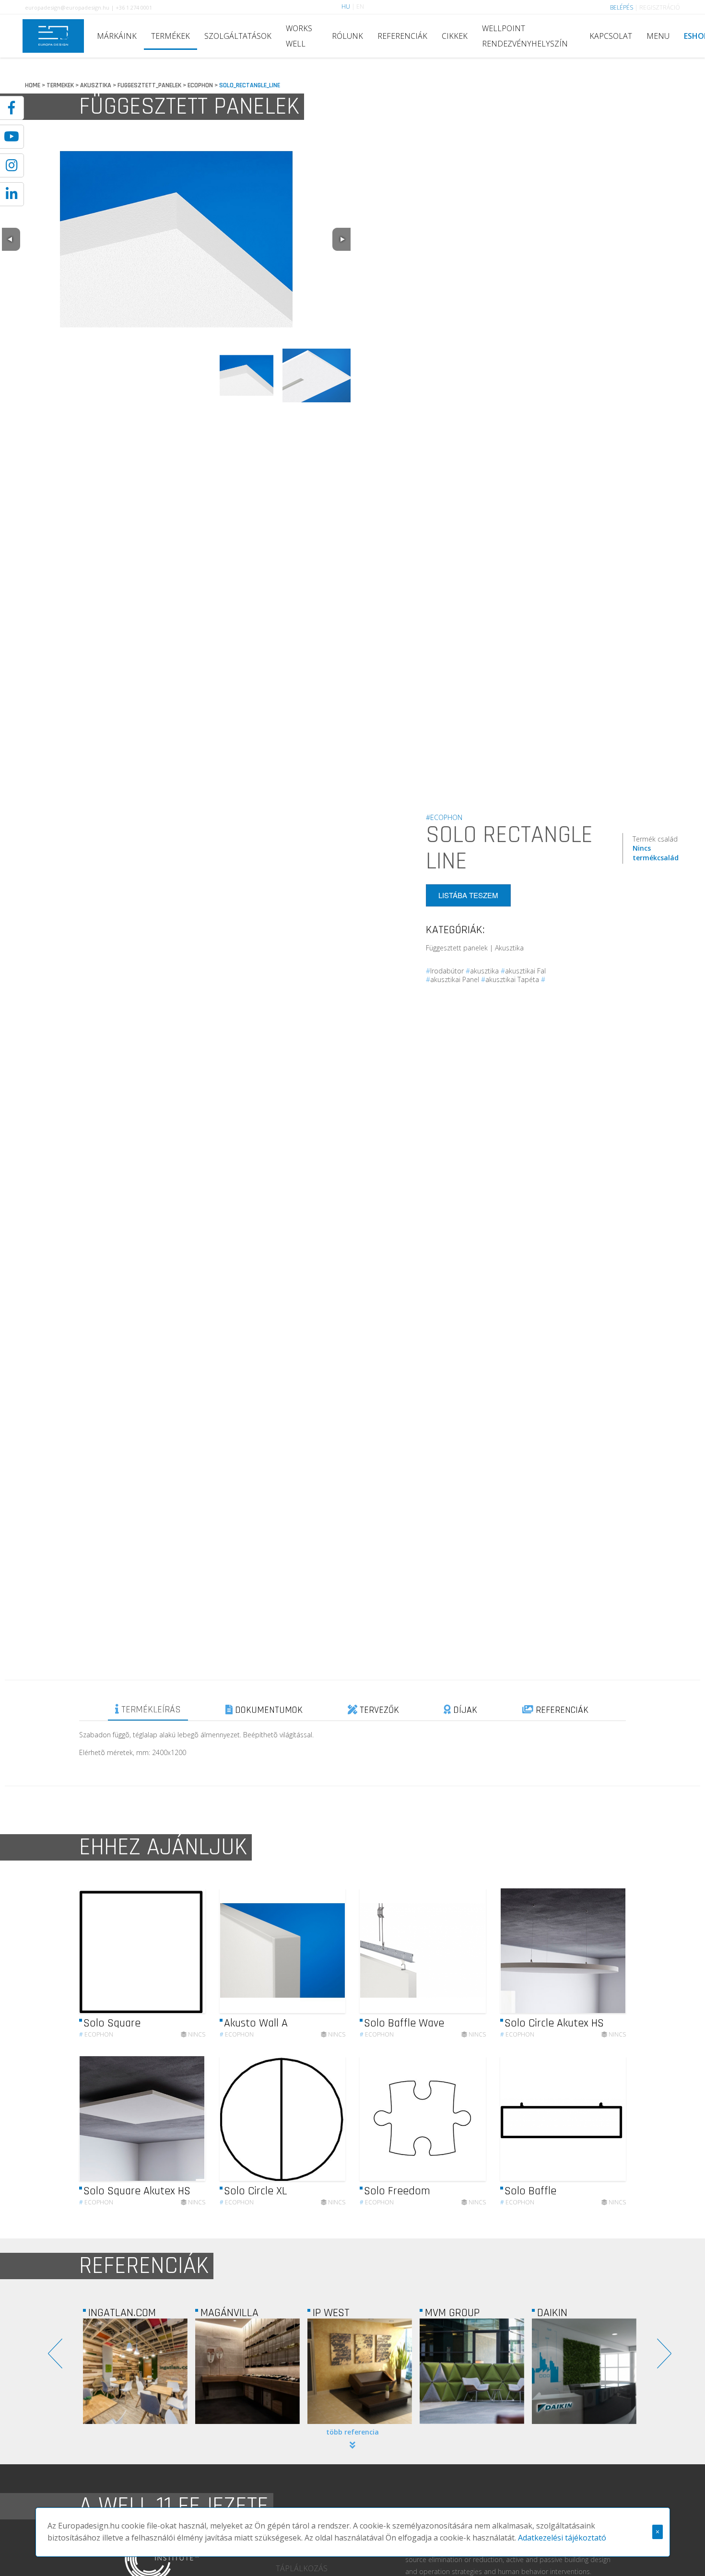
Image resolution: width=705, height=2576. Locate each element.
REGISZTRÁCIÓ (660, 7)
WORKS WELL (299, 36)
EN (360, 6)
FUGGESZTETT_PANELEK (149, 85)
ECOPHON (200, 85)
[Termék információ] (172, 1950)
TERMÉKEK (170, 36)
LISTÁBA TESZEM (468, 896)
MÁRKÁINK (117, 36)
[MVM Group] (360, 2371)
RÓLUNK (347, 36)
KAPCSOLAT (611, 36)
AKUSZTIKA (96, 85)
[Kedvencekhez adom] (190, 1951)
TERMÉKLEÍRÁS (150, 1710)
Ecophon (96, 2034)
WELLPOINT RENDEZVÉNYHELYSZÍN (525, 36)
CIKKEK (455, 36)
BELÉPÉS (622, 7)
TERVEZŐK (378, 1710)
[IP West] (247, 2371)
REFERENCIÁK (402, 36)
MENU (658, 36)
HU (346, 6)
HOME (33, 85)
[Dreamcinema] (584, 2371)
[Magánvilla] (135, 2371)
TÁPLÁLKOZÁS (302, 2568)
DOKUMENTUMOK (268, 1710)
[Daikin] (472, 2371)
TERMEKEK (60, 85)
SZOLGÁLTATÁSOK (238, 36)
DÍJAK (464, 1710)
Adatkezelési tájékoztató (562, 2538)
